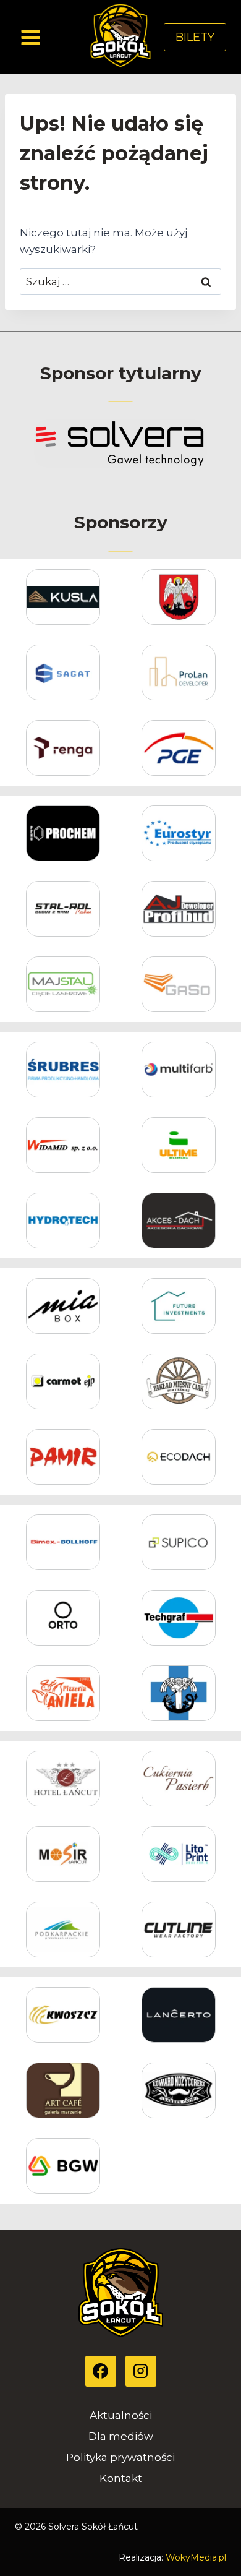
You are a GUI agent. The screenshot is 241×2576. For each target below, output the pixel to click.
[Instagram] (141, 2371)
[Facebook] (101, 2371)
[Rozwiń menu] (31, 37)
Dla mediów (121, 2436)
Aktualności (121, 2415)
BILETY (195, 37)
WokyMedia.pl (196, 2557)
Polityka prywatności (120, 2457)
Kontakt (121, 2478)
